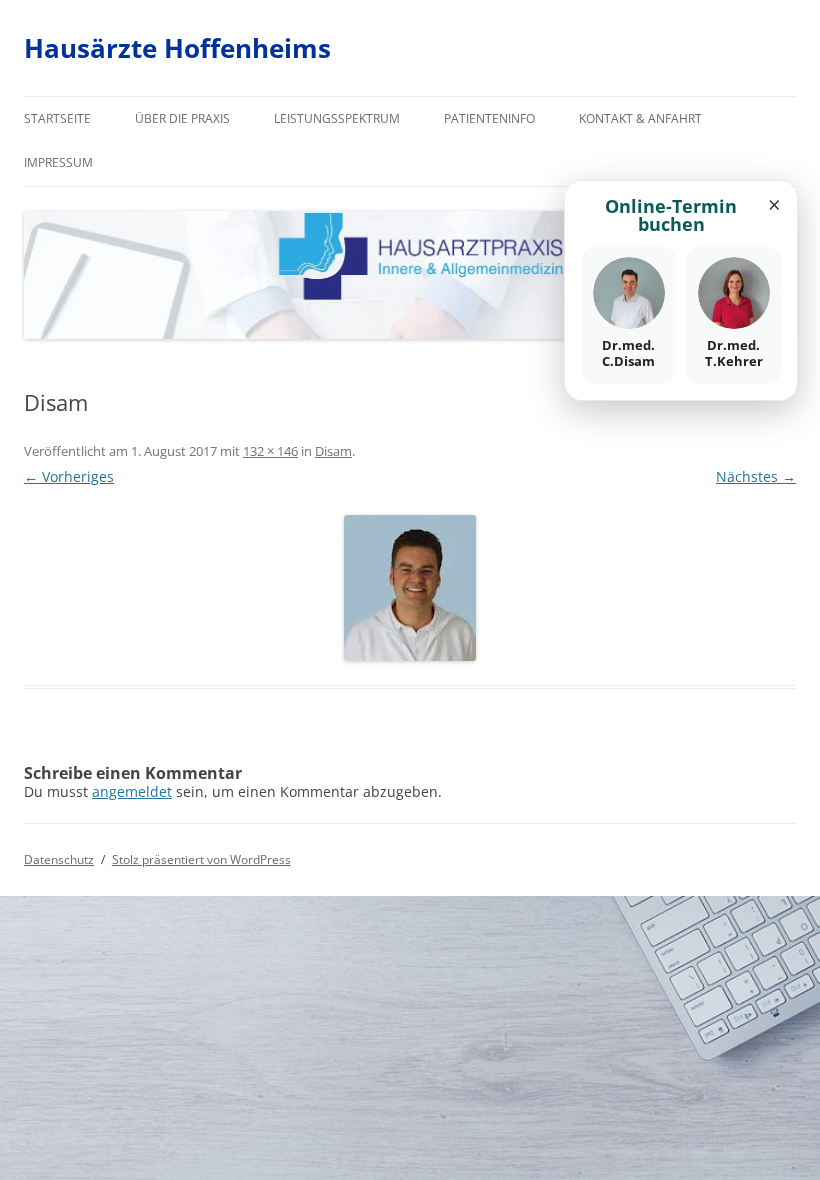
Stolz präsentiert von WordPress (201, 859)
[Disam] (410, 588)
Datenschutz (59, 859)
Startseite (57, 118)
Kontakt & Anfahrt (640, 118)
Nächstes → (756, 476)
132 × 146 (270, 451)
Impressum (58, 162)
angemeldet (132, 791)
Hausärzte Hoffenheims (177, 48)
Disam (333, 451)
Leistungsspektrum (337, 118)
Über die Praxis (182, 118)
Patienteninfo (489, 118)
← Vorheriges (69, 476)
